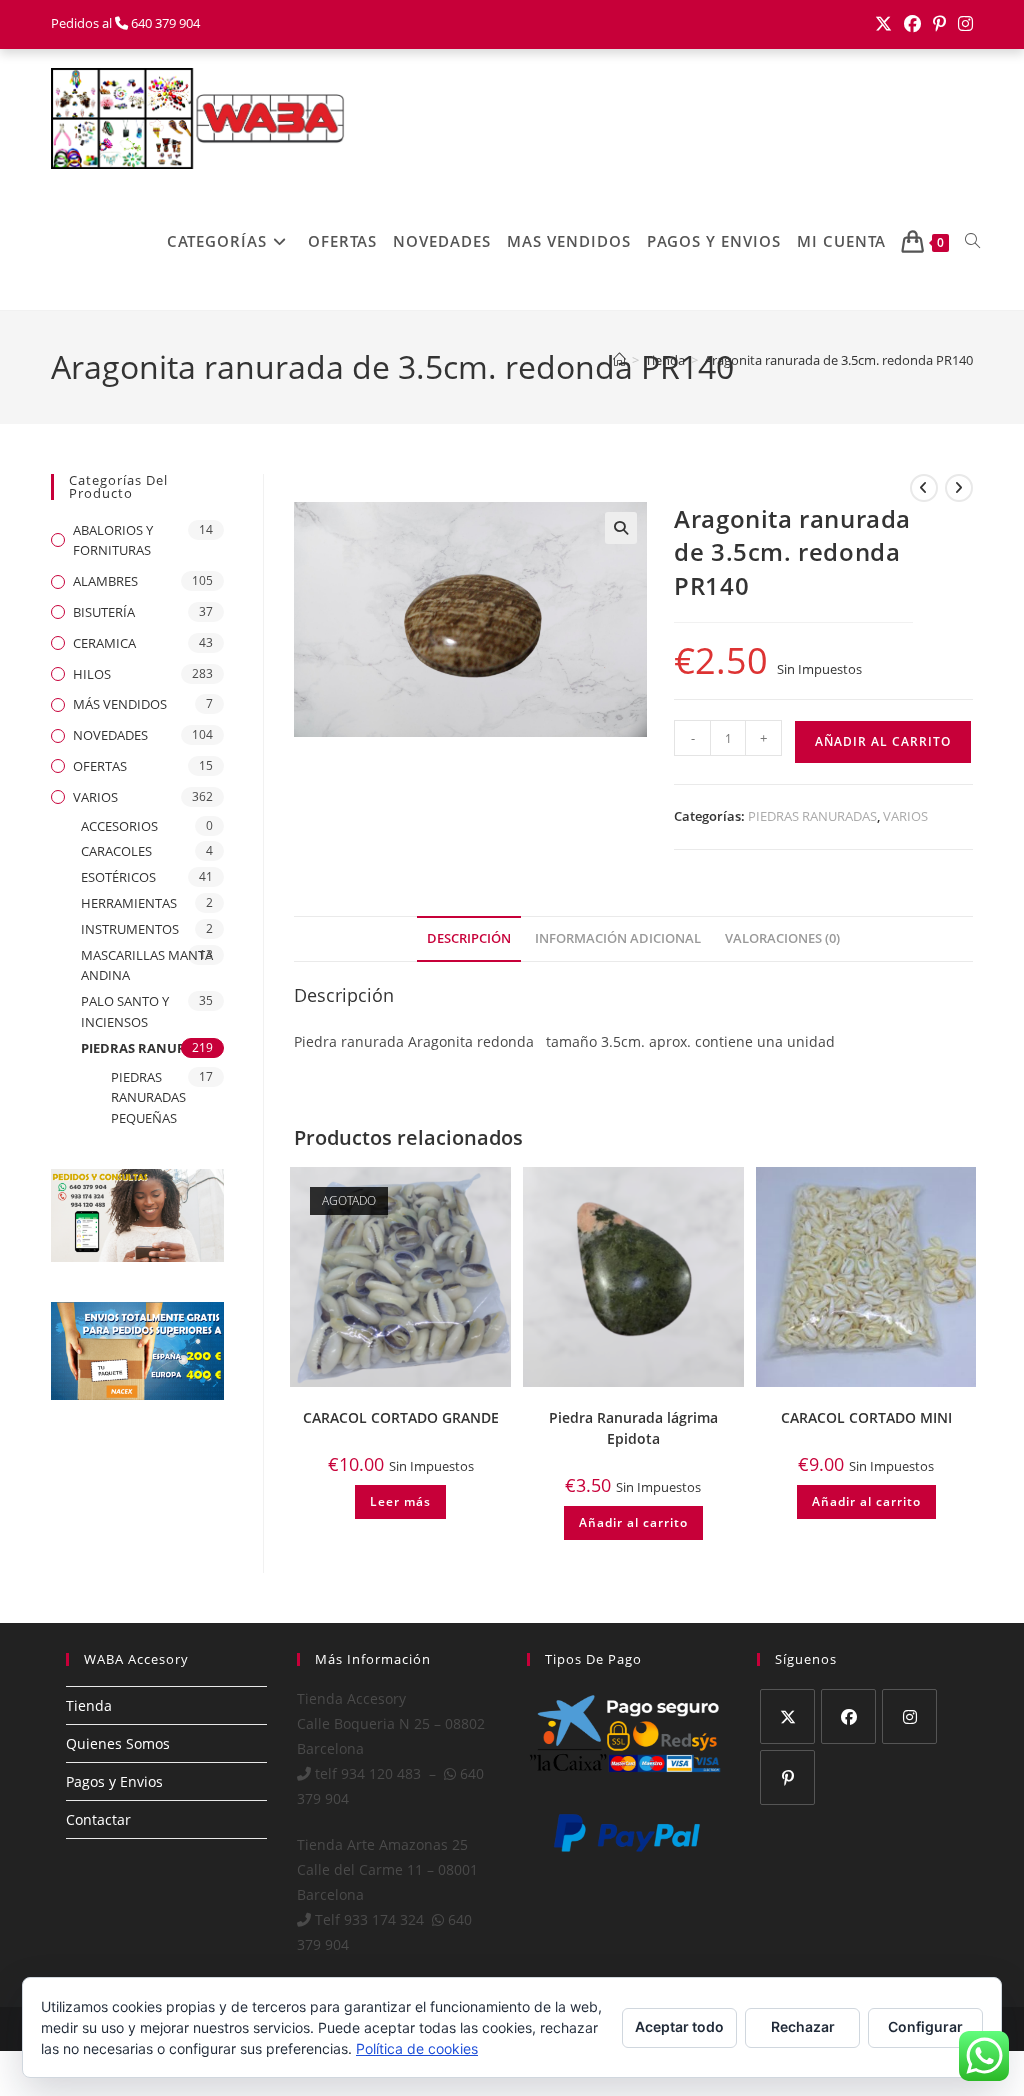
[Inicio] (619, 360)
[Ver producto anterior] (924, 488)
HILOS (92, 674)
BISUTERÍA (104, 612)
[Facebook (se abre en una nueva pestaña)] (912, 24)
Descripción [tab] (469, 938)
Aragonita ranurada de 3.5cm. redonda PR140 (838, 360)
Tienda (89, 1705)
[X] (787, 1716)
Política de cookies (417, 2048)
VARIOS (905, 816)
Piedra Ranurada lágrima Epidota (633, 1428)
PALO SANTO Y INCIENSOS (125, 1011)
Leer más (400, 1501)
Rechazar (803, 2026)
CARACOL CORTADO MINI (866, 1417)
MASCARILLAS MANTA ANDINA (147, 965)
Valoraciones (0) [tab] (782, 938)
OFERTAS (100, 766)
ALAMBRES (105, 581)
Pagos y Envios (114, 1781)
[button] (621, 528)
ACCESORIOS (119, 826)
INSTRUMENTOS (130, 929)
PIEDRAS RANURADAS (812, 816)
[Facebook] (848, 1716)
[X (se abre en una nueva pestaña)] (883, 24)
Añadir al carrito (883, 741)
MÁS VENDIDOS (120, 704)
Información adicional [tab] (618, 938)
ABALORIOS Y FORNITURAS (113, 540)
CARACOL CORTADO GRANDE (401, 1417)
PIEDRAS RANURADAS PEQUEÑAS (148, 1098)
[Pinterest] (787, 1777)
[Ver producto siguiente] (959, 488)
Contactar (98, 1819)
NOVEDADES (110, 735)
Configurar (925, 2026)
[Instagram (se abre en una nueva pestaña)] (962, 24)
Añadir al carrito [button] (633, 1522)
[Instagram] (909, 1716)
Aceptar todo (679, 2026)
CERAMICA (104, 643)
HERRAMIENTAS (129, 903)
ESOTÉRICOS (118, 877)
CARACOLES (116, 851)
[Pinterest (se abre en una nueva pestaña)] (939, 24)
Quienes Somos (118, 1743)
